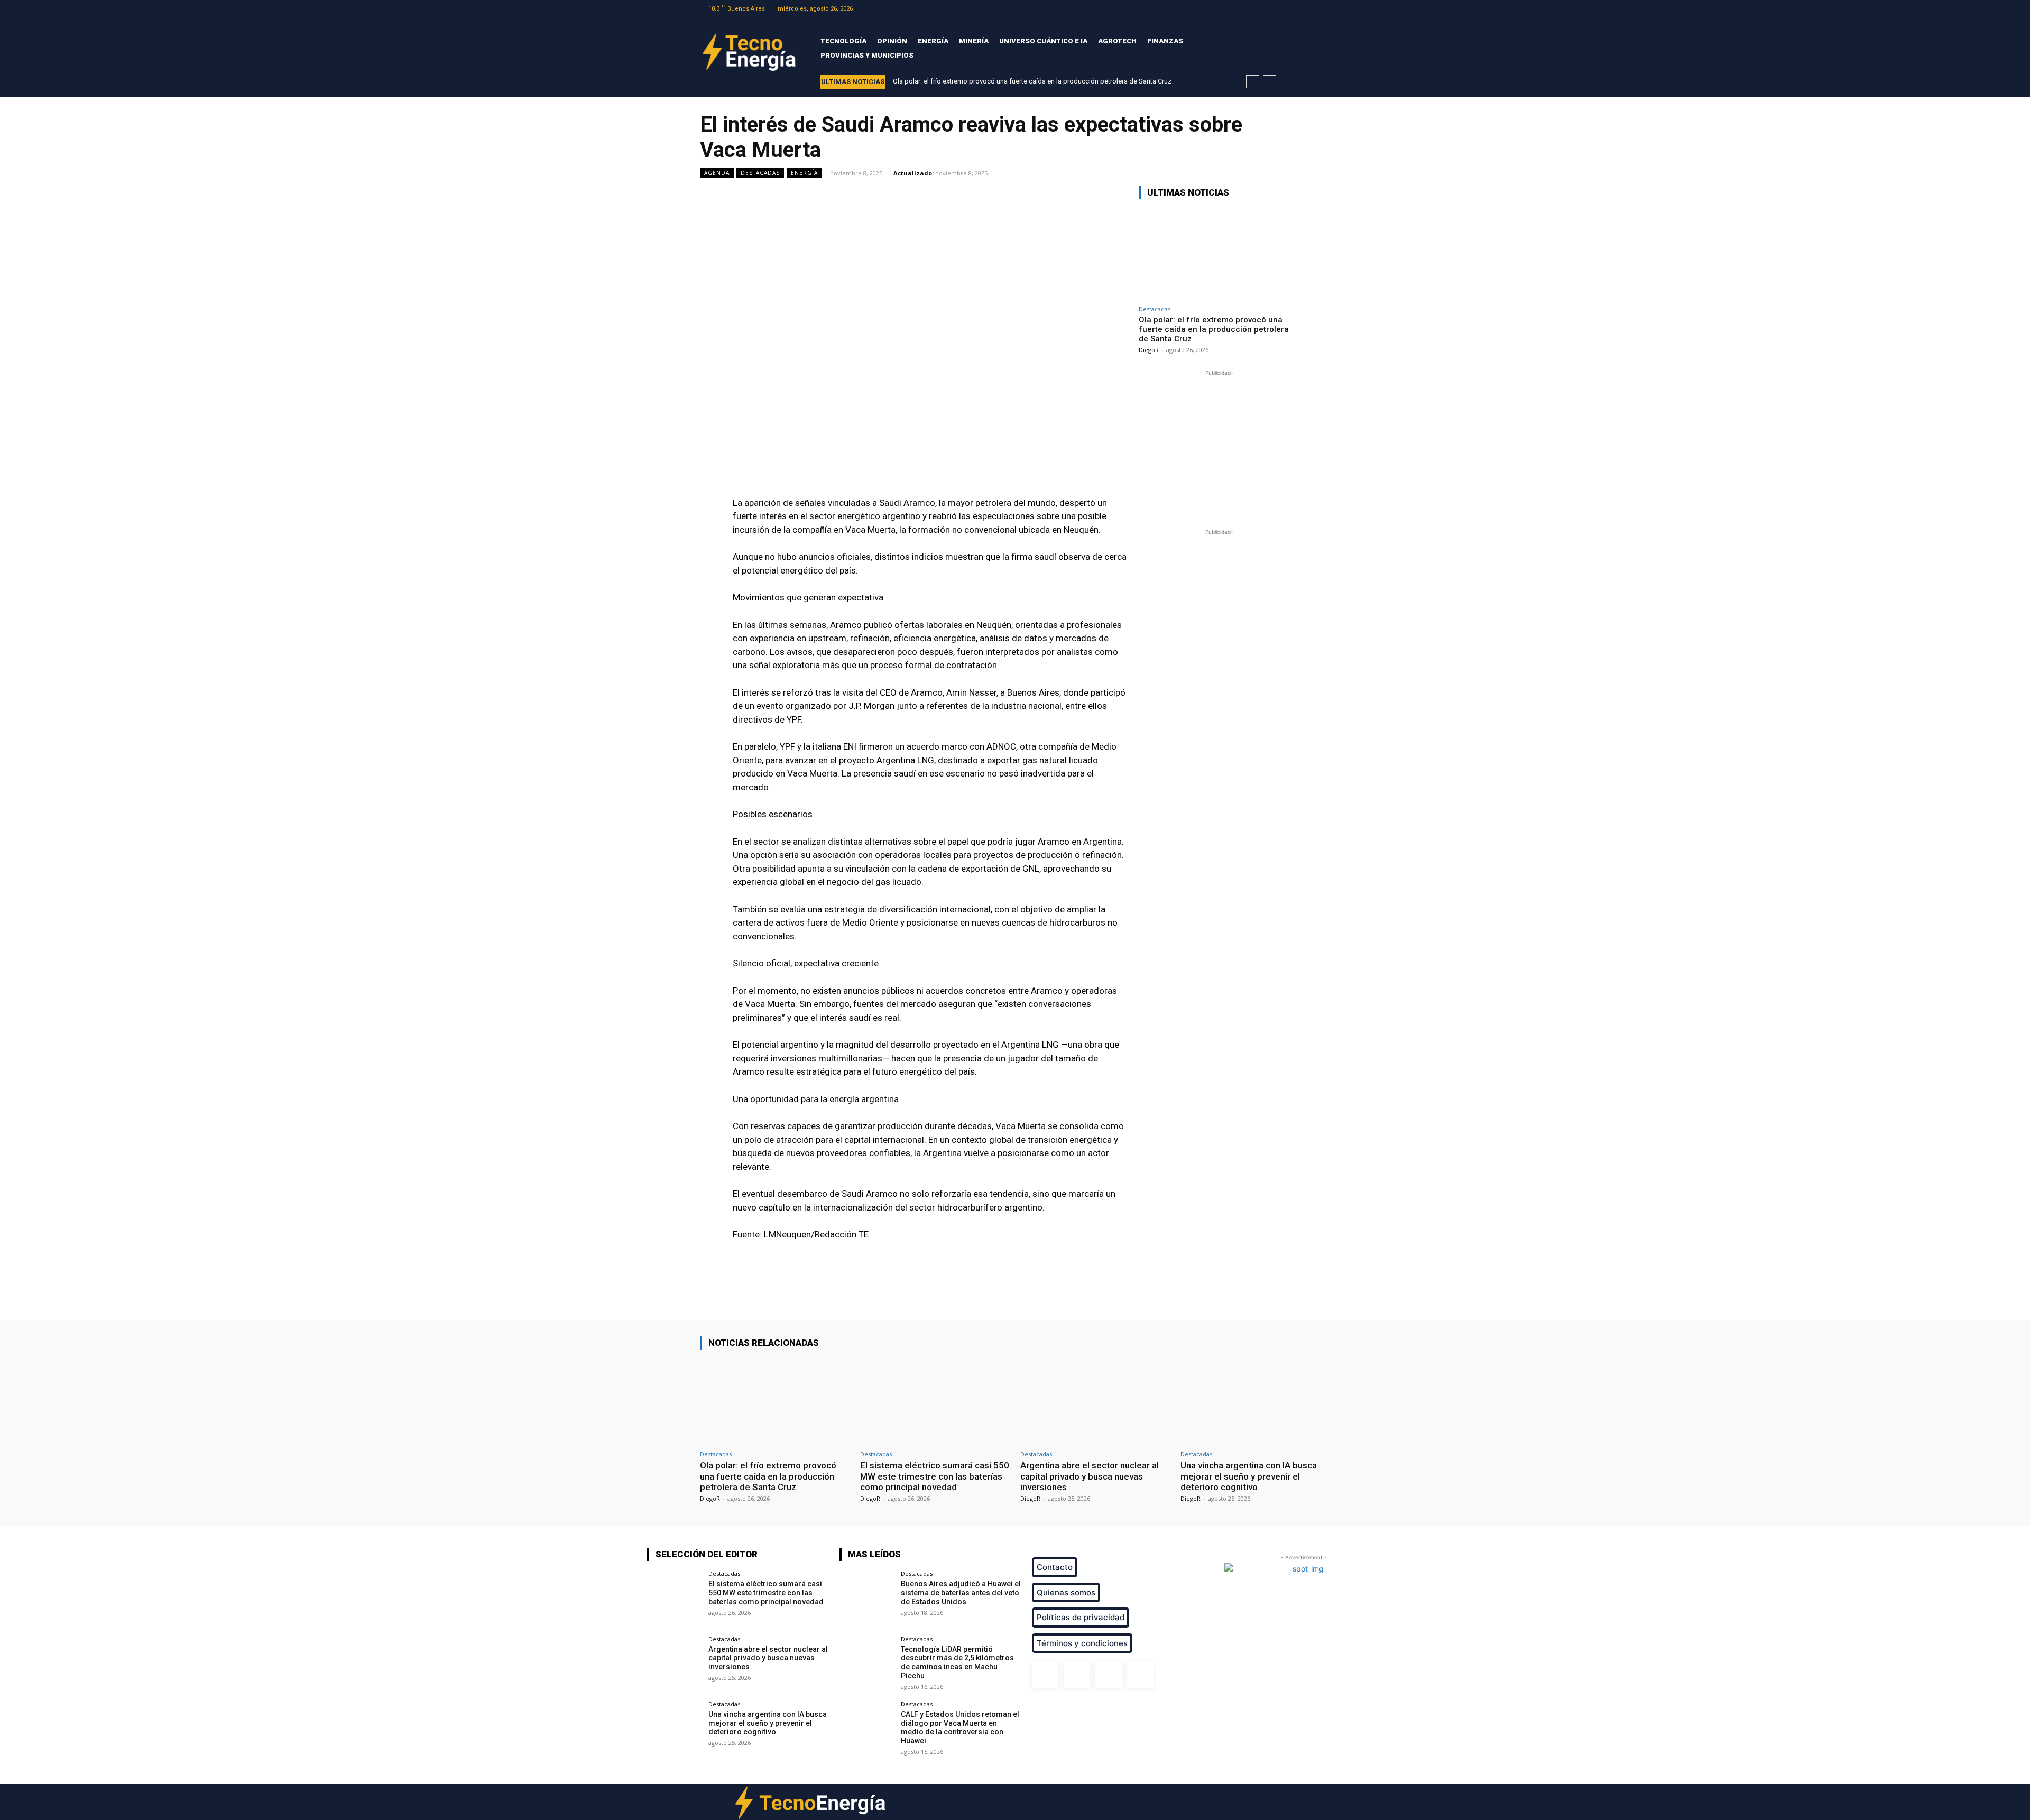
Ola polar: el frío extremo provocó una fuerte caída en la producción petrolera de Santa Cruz (1032, 81)
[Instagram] (1297, 9)
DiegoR (1149, 350)
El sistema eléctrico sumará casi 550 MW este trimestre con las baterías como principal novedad (935, 1476)
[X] (1310, 9)
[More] (1098, 1290)
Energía (804, 173)
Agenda (717, 173)
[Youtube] (1323, 9)
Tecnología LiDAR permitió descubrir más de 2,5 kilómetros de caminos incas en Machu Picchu (957, 1662)
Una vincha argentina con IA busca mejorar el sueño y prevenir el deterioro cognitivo (1249, 1476)
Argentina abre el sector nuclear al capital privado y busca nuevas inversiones (1090, 1476)
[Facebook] (1283, 9)
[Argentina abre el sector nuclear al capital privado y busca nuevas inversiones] (1095, 1402)
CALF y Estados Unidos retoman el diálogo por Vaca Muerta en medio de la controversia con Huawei (960, 1727)
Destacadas (760, 173)
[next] (1270, 82)
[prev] (1253, 82)
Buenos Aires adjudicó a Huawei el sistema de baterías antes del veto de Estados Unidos (961, 1593)
